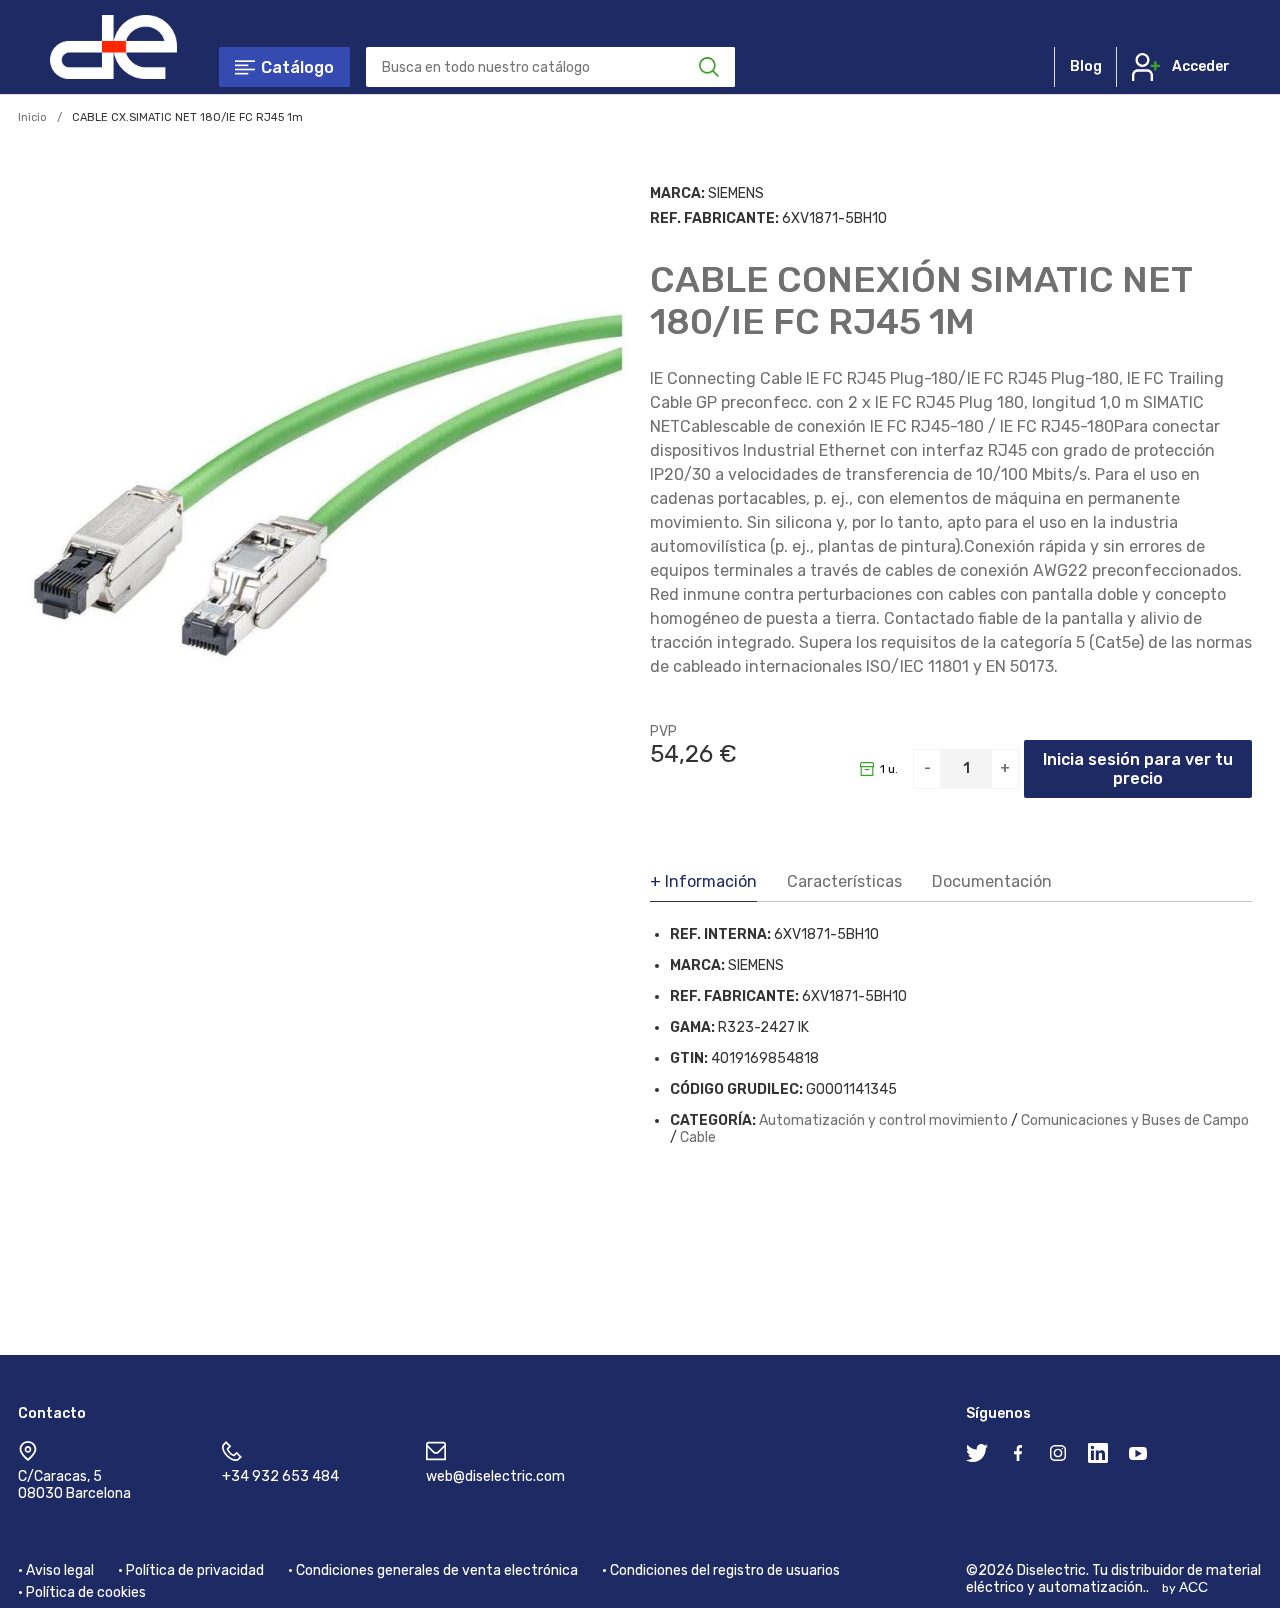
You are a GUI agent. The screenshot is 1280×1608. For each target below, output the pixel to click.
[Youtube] (1138, 1457)
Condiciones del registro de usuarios (725, 1570)
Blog (1086, 66)
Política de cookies (86, 1592)
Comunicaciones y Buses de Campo (1135, 1120)
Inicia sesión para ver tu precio (1138, 769)
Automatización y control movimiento (883, 1120)
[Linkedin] (1098, 1457)
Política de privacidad (195, 1570)
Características (844, 881)
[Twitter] (977, 1457)
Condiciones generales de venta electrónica (437, 1570)
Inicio (32, 117)
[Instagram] (1058, 1457)
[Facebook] (1018, 1457)
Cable (698, 1137)
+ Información (703, 881)
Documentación (992, 881)
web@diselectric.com (495, 1476)
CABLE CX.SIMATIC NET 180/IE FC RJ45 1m (187, 117)
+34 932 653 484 (280, 1476)
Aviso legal (60, 1570)
